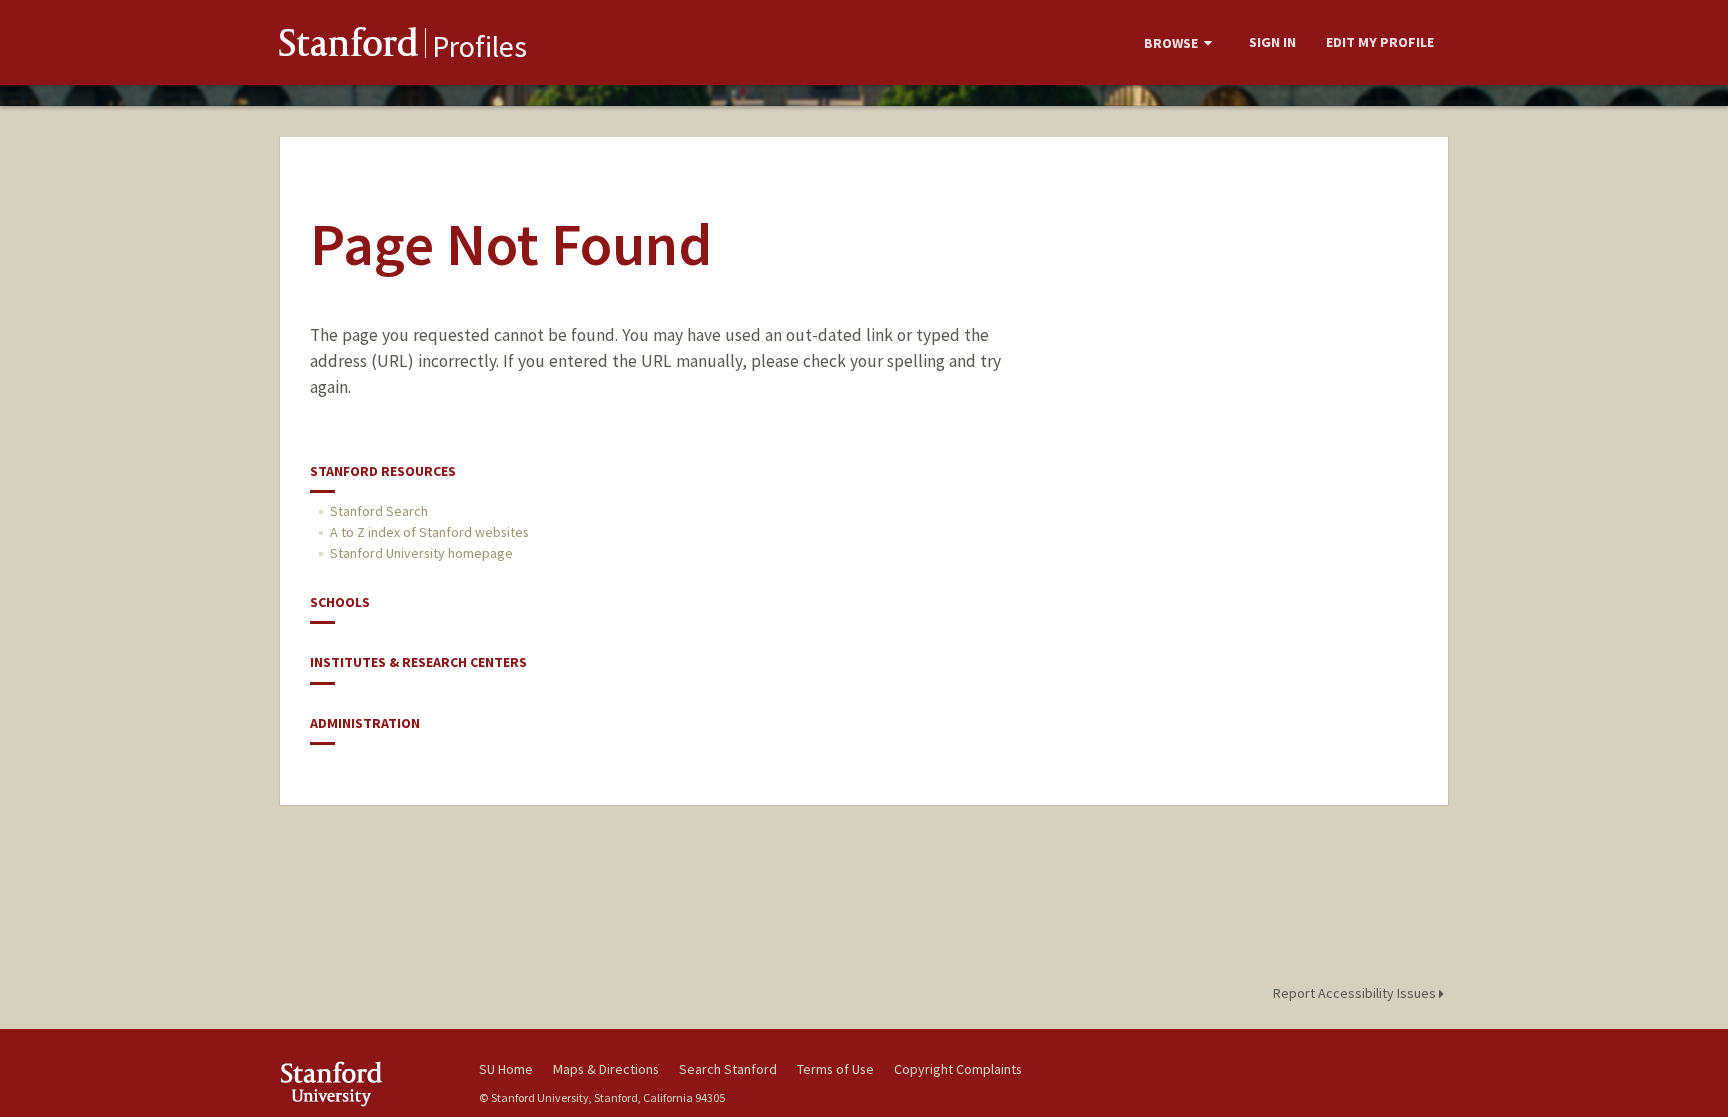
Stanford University (364, 1083)
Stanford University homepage (421, 553)
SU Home (506, 1069)
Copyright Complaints (958, 1069)
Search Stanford (728, 1069)
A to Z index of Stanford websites (429, 532)
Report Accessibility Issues (1356, 993)
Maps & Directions (606, 1069)
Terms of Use (835, 1069)
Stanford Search (379, 511)
